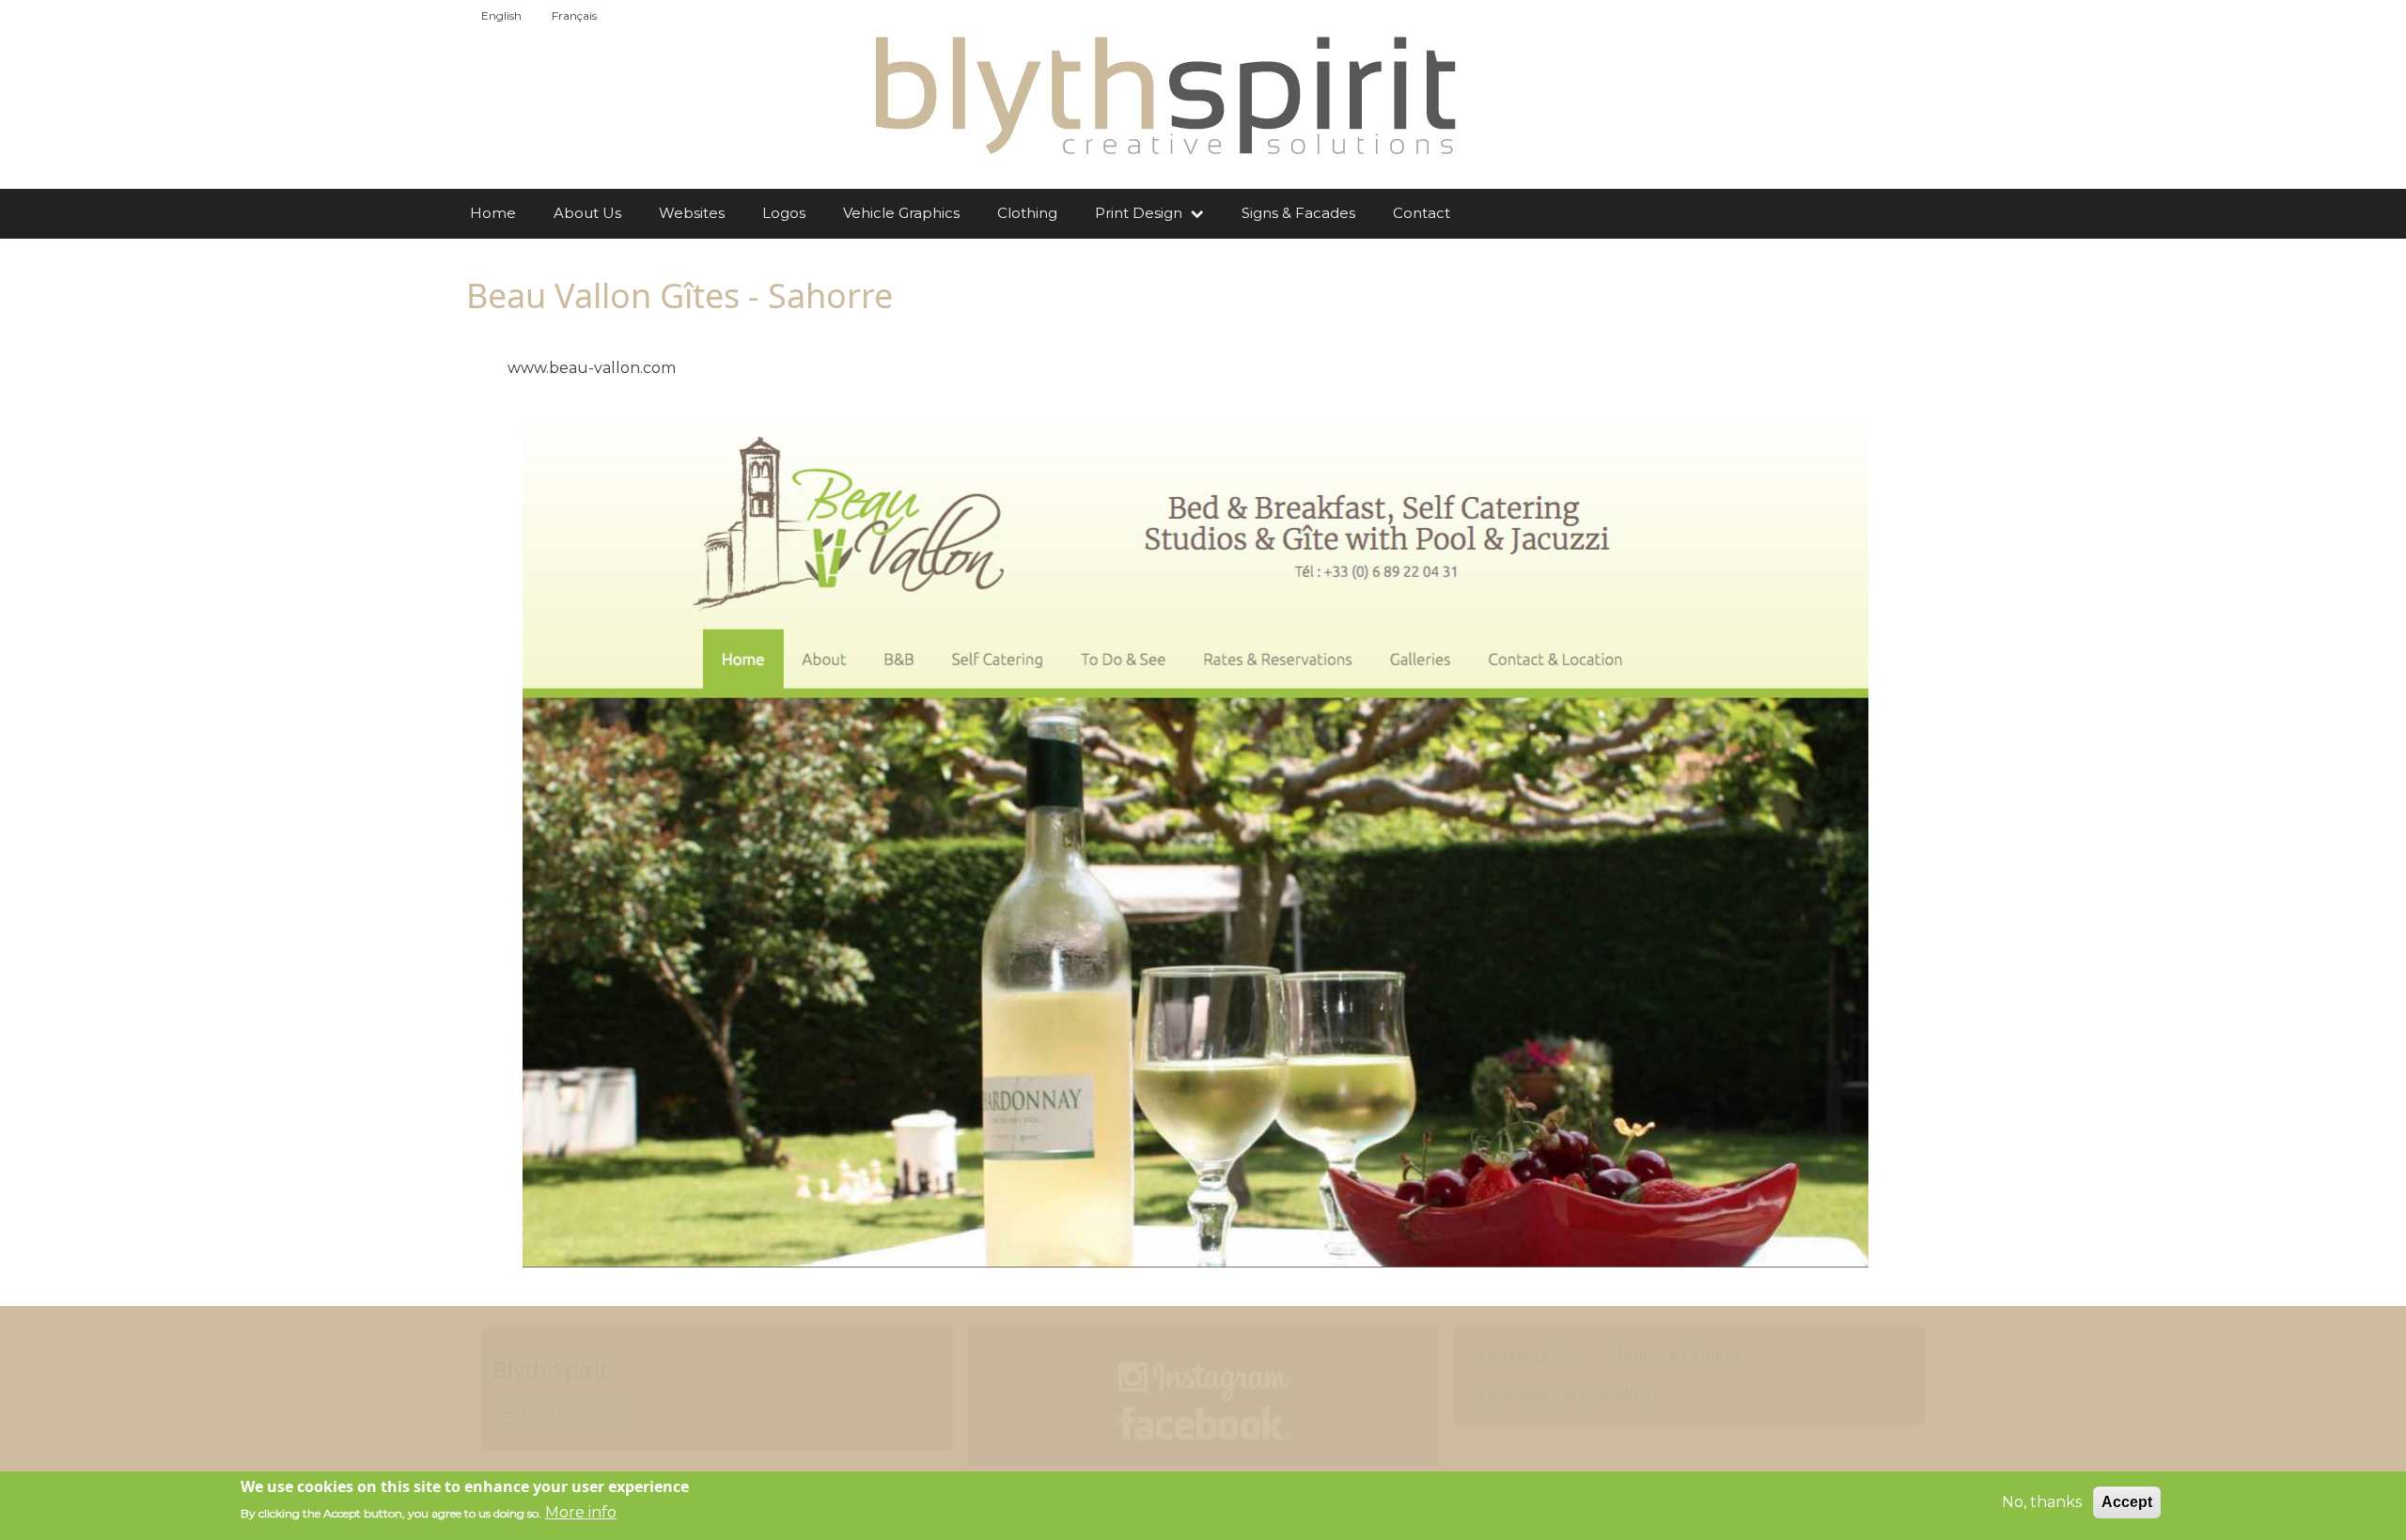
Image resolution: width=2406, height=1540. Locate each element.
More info (581, 1512)
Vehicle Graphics (901, 213)
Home (493, 213)
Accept (2127, 1502)
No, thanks (2042, 1502)
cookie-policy (1530, 1356)
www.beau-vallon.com (592, 368)
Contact (1422, 213)
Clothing (1027, 213)
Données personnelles (1565, 1394)
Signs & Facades (1298, 213)
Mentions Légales (1674, 1356)
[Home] (1164, 94)
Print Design (1141, 213)
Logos (784, 213)
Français (574, 16)
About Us (587, 213)
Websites (692, 213)
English (501, 16)
